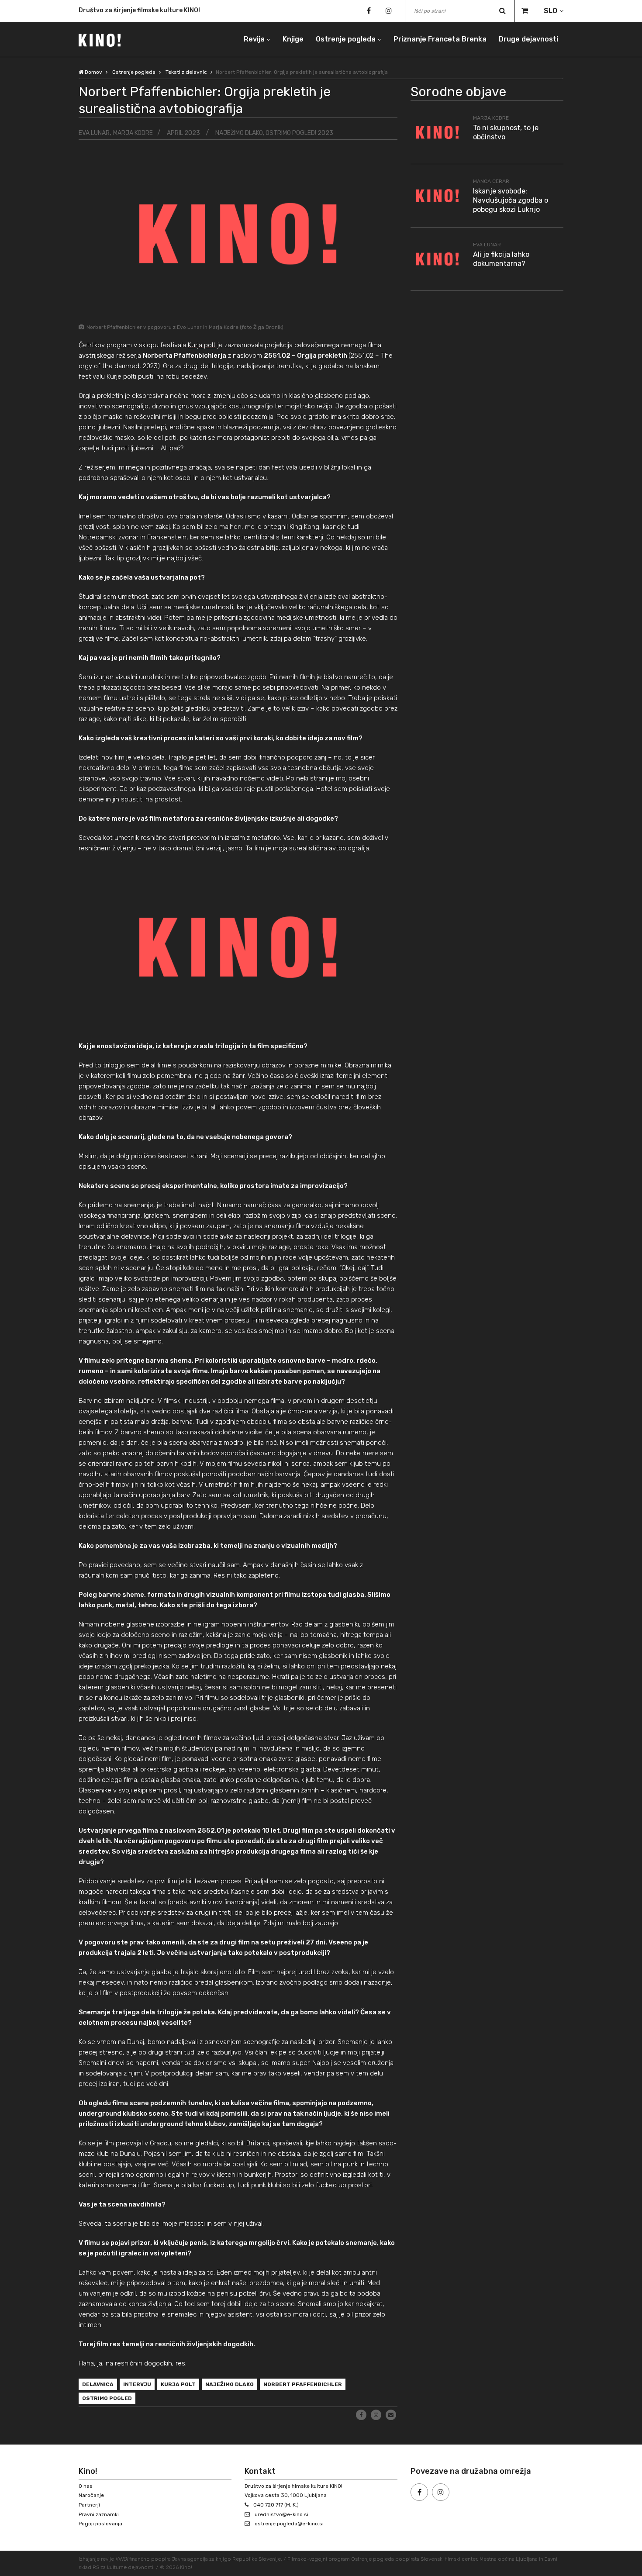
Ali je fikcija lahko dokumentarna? (501, 259)
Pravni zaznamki (99, 2514)
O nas (86, 2486)
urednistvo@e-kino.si (281, 2514)
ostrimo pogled (107, 2398)
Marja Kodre (133, 133)
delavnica (98, 2384)
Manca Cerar (491, 181)
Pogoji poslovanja (100, 2524)
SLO (551, 11)
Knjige (293, 39)
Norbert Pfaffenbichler (303, 2384)
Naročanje (91, 2495)
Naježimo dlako (230, 2384)
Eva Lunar (94, 133)
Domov (93, 72)
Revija (254, 39)
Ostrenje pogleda (346, 39)
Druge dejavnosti (528, 39)
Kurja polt (202, 345)
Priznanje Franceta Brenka (440, 39)
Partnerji (89, 2505)
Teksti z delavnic (186, 72)
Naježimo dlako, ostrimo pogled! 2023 (274, 133)
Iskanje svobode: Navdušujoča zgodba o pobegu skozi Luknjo (511, 200)
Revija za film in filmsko (114, 11)
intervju (137, 2384)
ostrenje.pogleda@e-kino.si (289, 2524)
